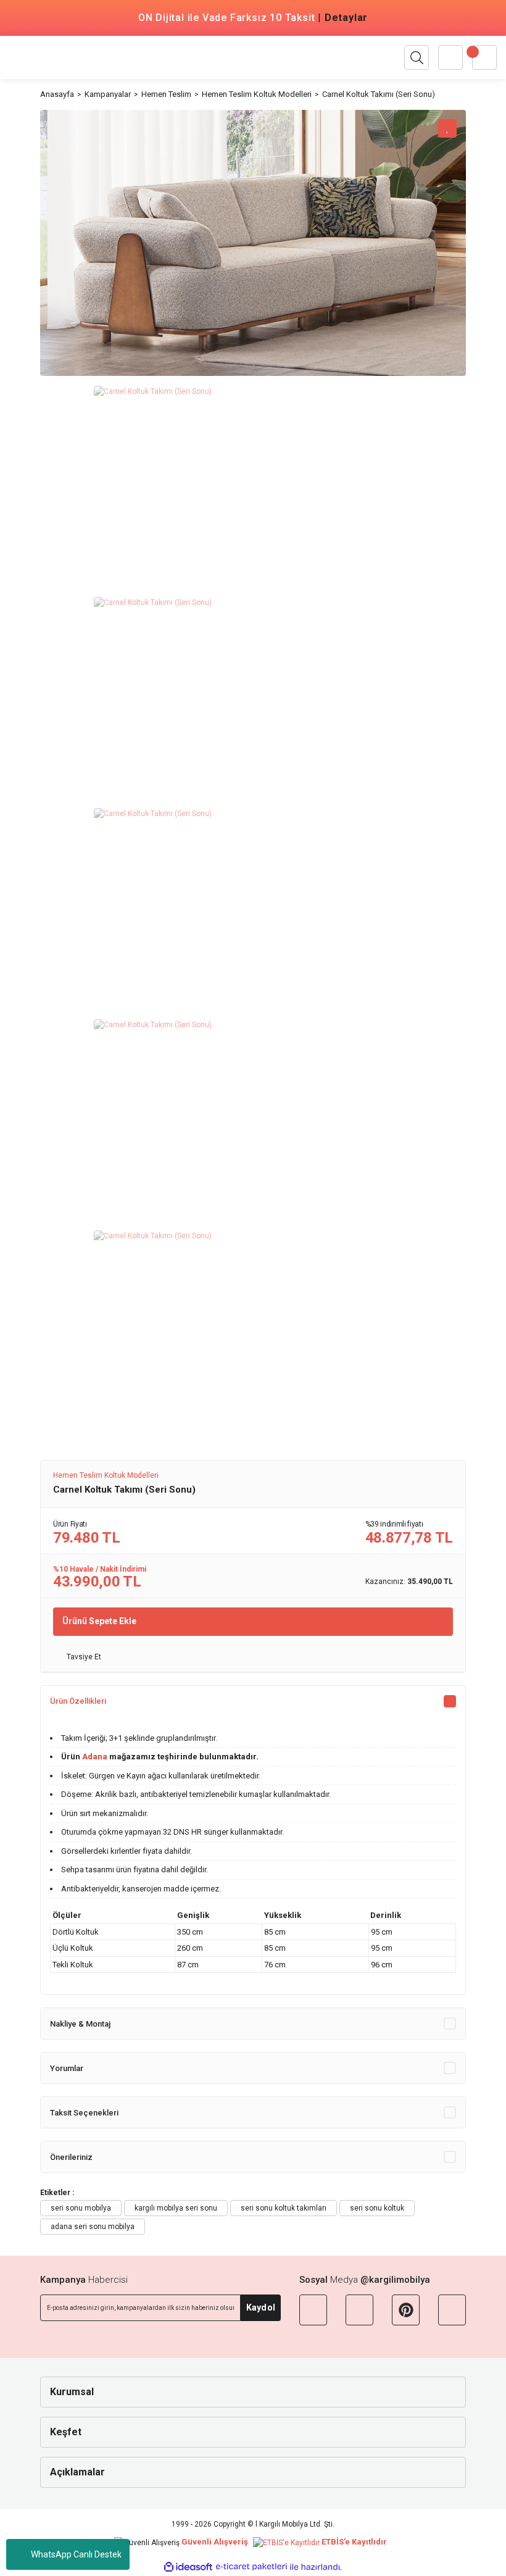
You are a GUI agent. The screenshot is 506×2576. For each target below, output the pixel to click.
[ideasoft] (188, 2567)
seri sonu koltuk (377, 2208)
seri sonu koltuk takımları (284, 2208)
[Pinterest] (406, 2310)
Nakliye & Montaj (80, 2024)
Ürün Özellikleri (78, 1701)
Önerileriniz (71, 2157)
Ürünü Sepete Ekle (99, 1621)
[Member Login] (450, 57)
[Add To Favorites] (447, 128)
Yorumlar (67, 2068)
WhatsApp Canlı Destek (76, 2554)
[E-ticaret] (251, 2567)
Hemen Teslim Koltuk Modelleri (106, 1475)
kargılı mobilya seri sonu (176, 2208)
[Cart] (484, 57)
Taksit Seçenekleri (84, 2113)
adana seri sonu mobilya (93, 2227)
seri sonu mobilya (81, 2208)
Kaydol (261, 2307)
